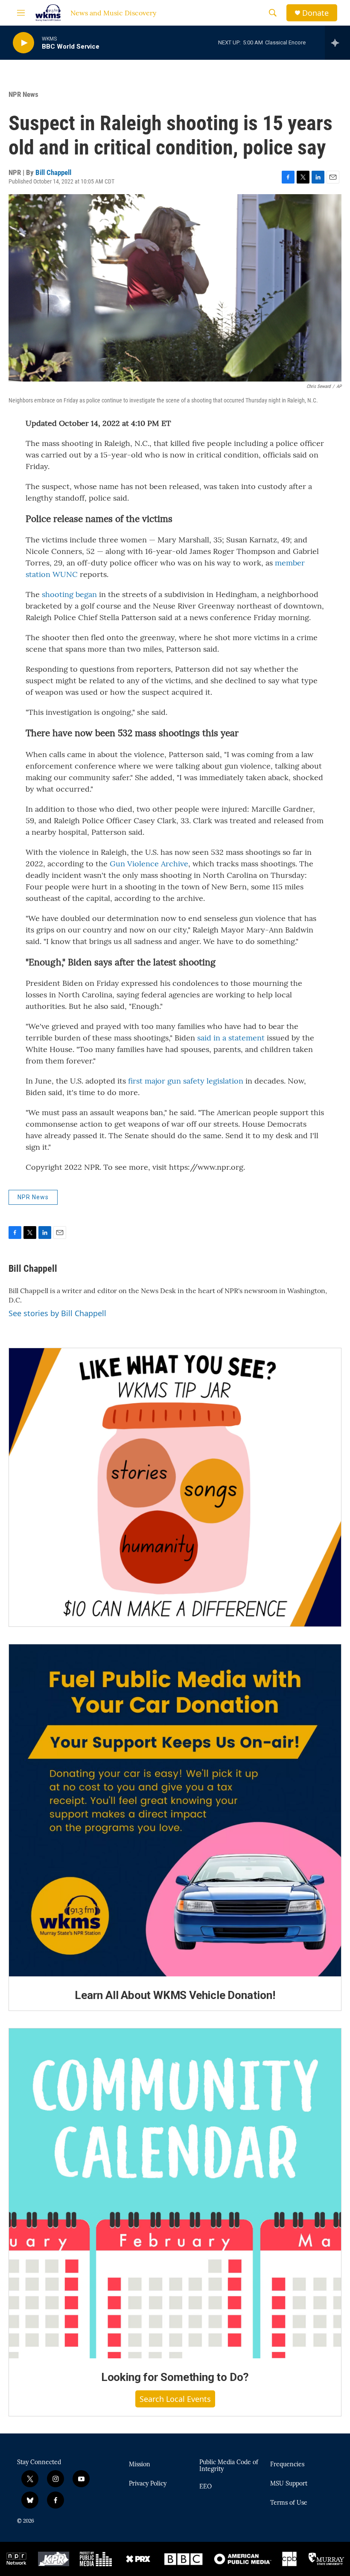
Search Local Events (175, 2399)
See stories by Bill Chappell (57, 1313)
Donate (315, 13)
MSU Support (289, 2484)
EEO (206, 2487)
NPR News (23, 94)
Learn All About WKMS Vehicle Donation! (175, 1995)
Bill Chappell (53, 172)
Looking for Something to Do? (175, 2377)
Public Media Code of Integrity (229, 2466)
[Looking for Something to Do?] (175, 2193)
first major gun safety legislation (186, 1081)
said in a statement (231, 1038)
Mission (140, 2465)
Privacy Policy (148, 2484)
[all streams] (337, 43)
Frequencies (287, 2465)
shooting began (69, 594)
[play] (23, 43)
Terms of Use (289, 2503)
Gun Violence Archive (149, 864)
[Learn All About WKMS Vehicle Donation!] (175, 1810)
